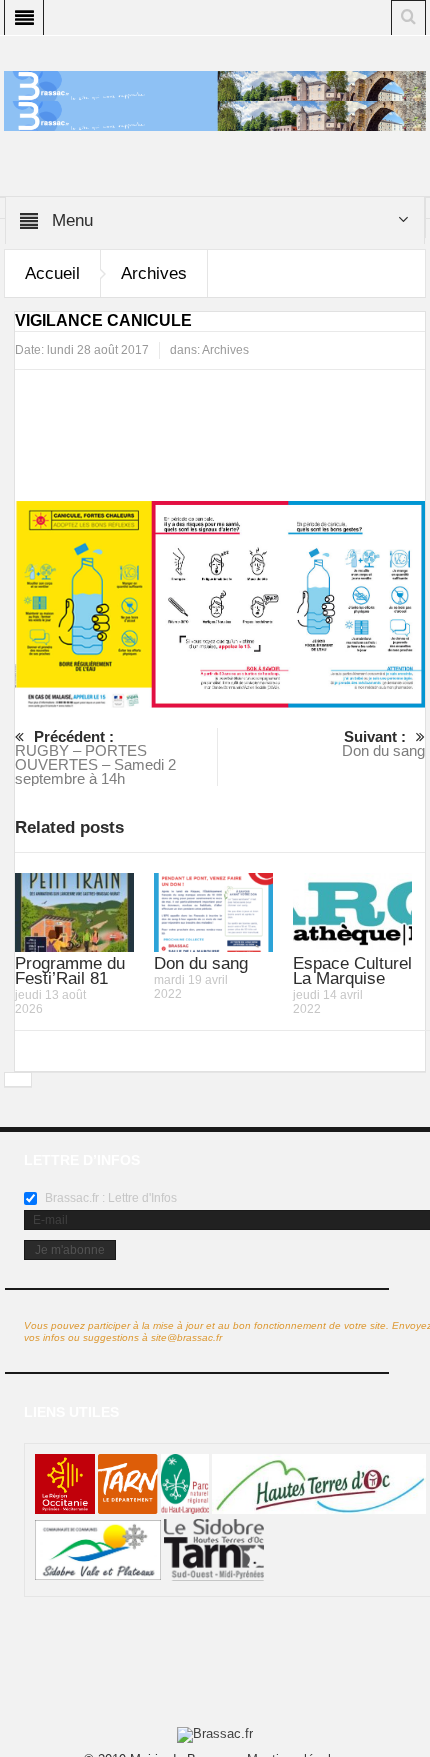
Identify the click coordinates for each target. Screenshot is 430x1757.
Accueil (52, 273)
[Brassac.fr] (214, 115)
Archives (154, 273)
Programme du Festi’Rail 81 (70, 971)
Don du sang (383, 743)
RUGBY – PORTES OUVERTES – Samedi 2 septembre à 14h (95, 757)
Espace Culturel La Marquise (352, 971)
